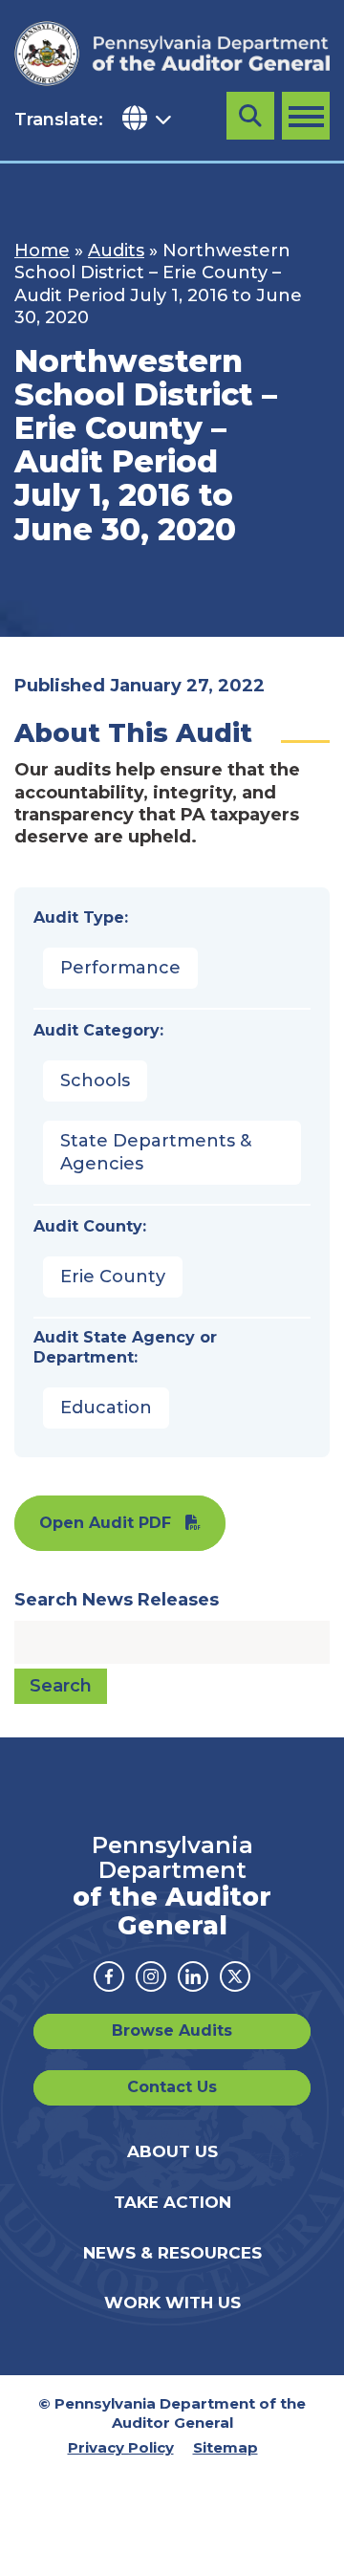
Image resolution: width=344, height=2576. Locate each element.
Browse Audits (172, 2030)
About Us (172, 2151)
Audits (116, 251)
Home (42, 251)
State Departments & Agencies (156, 1152)
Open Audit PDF (105, 1523)
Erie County (113, 1277)
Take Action (172, 2202)
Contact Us (172, 2087)
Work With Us (172, 2303)
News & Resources (172, 2253)
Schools (95, 1081)
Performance (120, 968)
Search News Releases (117, 1600)
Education (106, 1408)
